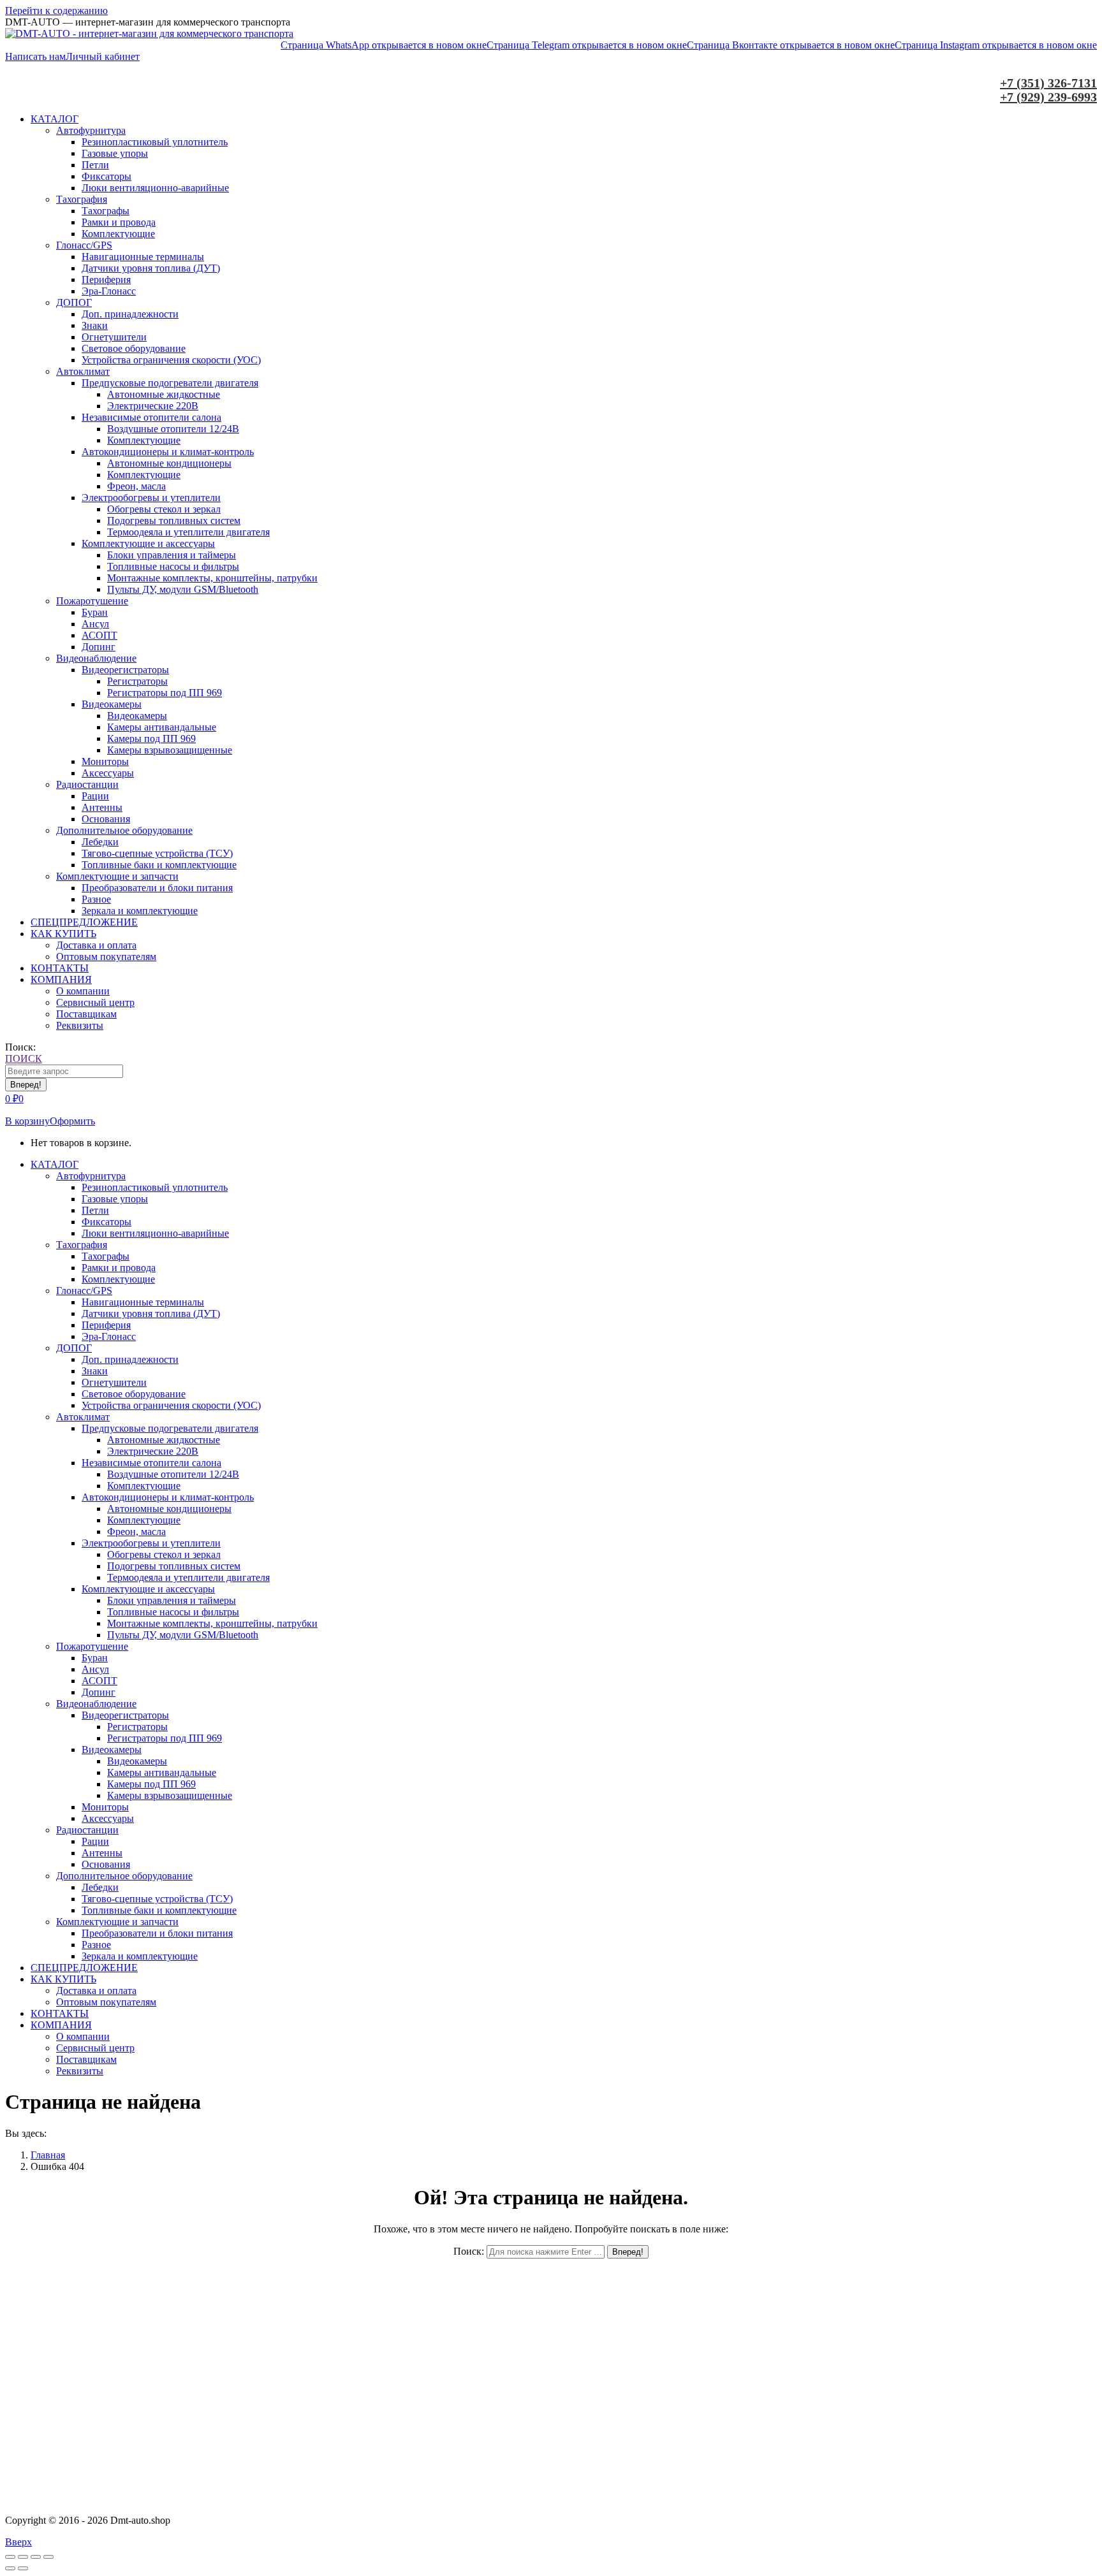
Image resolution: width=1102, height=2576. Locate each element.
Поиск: (469, 2251)
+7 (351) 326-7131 (1048, 83)
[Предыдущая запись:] (10, 2568)
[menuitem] (55, 119)
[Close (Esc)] (10, 2557)
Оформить (72, 1121)
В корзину (27, 1121)
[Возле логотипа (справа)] (23, 2568)
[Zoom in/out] (48, 2557)
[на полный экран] (36, 2557)
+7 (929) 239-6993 (1048, 97)
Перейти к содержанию (56, 11)
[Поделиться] (23, 2557)
